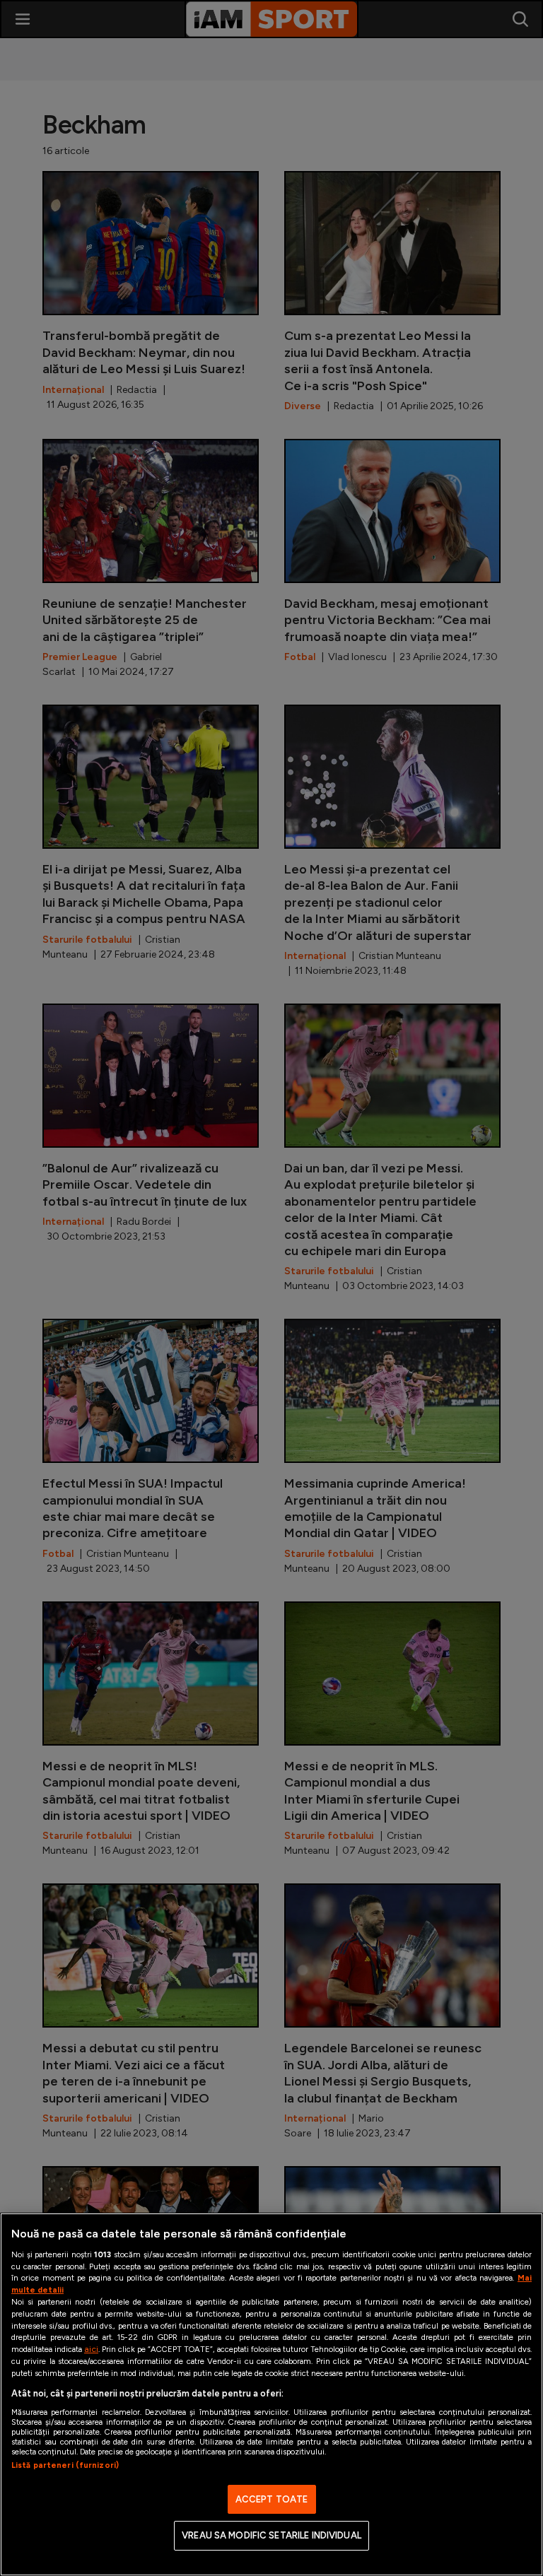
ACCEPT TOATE (272, 2499)
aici (91, 2349)
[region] (271, 2394)
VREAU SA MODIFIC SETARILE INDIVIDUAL (271, 2535)
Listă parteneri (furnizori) (65, 2465)
